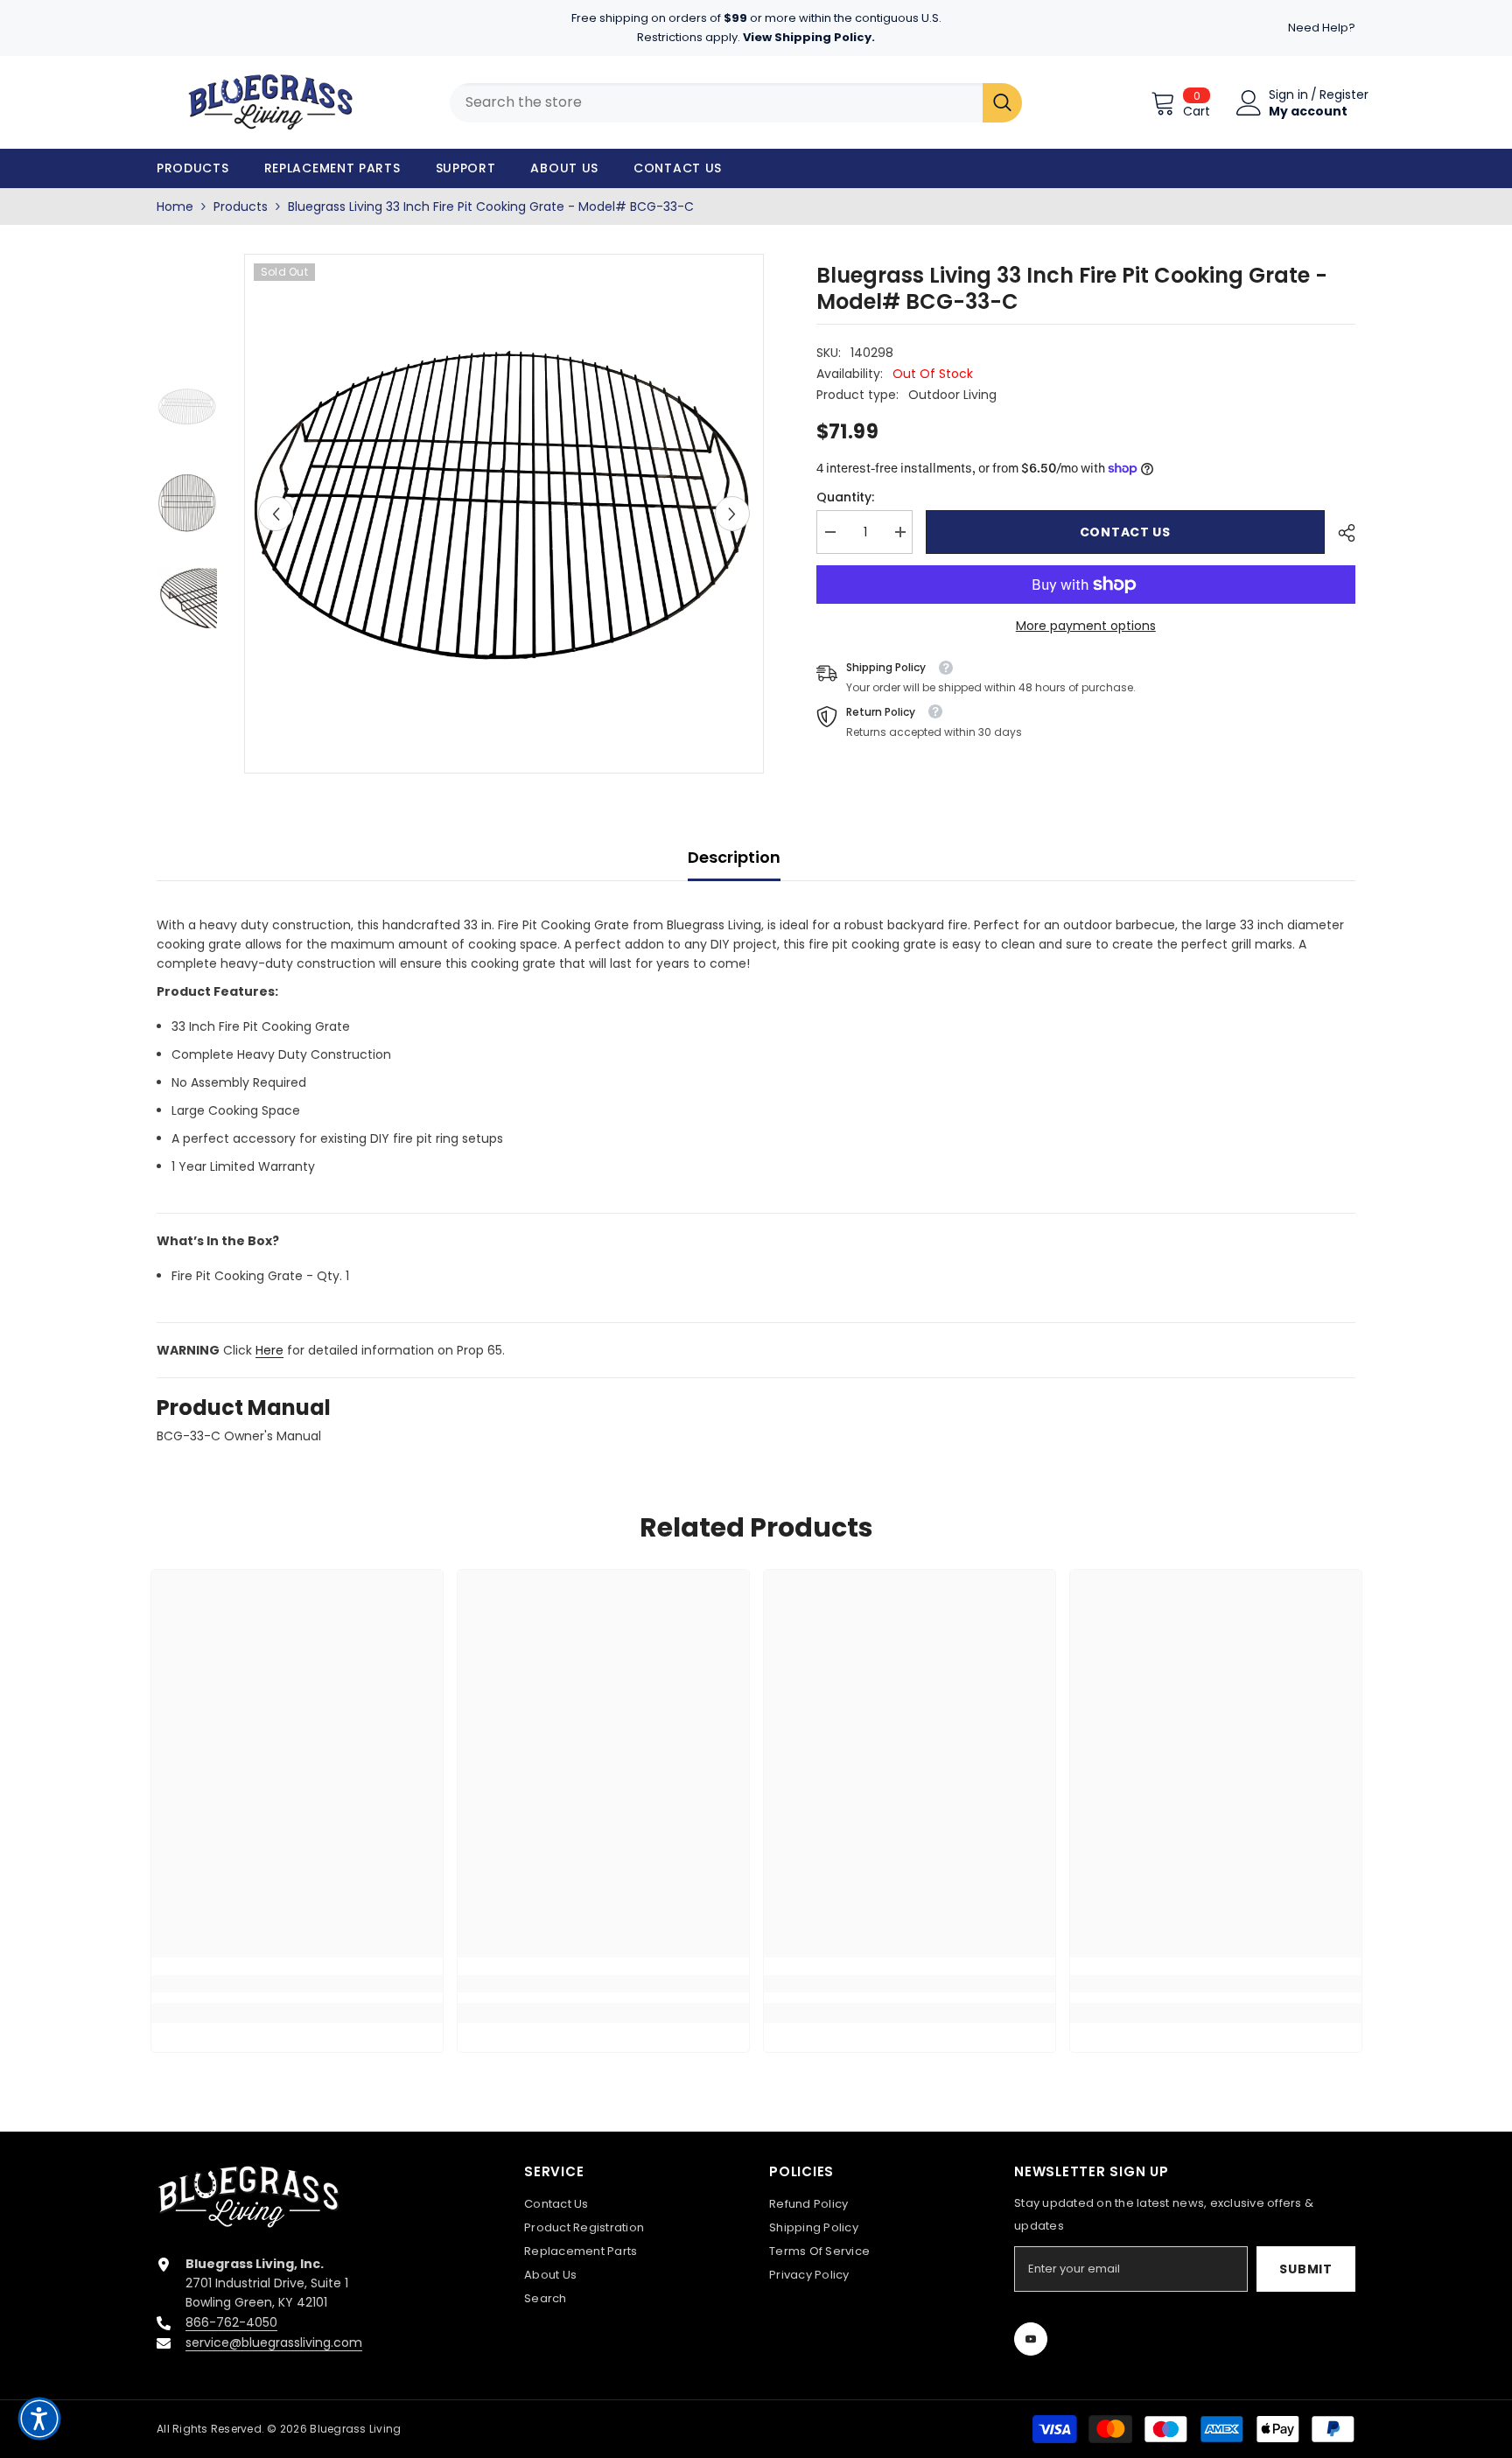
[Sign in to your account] (1249, 103)
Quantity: (845, 497)
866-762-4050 (231, 2322)
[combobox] (716, 103)
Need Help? (1322, 28)
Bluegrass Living (355, 2429)
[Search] (1002, 103)
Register (1344, 95)
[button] (276, 514)
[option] (504, 514)
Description (734, 857)
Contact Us (1125, 532)
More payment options (1086, 626)
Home (175, 207)
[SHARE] (1340, 533)
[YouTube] (1031, 2339)
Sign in (1288, 95)
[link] (297, 1984)
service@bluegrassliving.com (274, 2342)
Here (269, 1350)
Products (241, 207)
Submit (1305, 2269)
